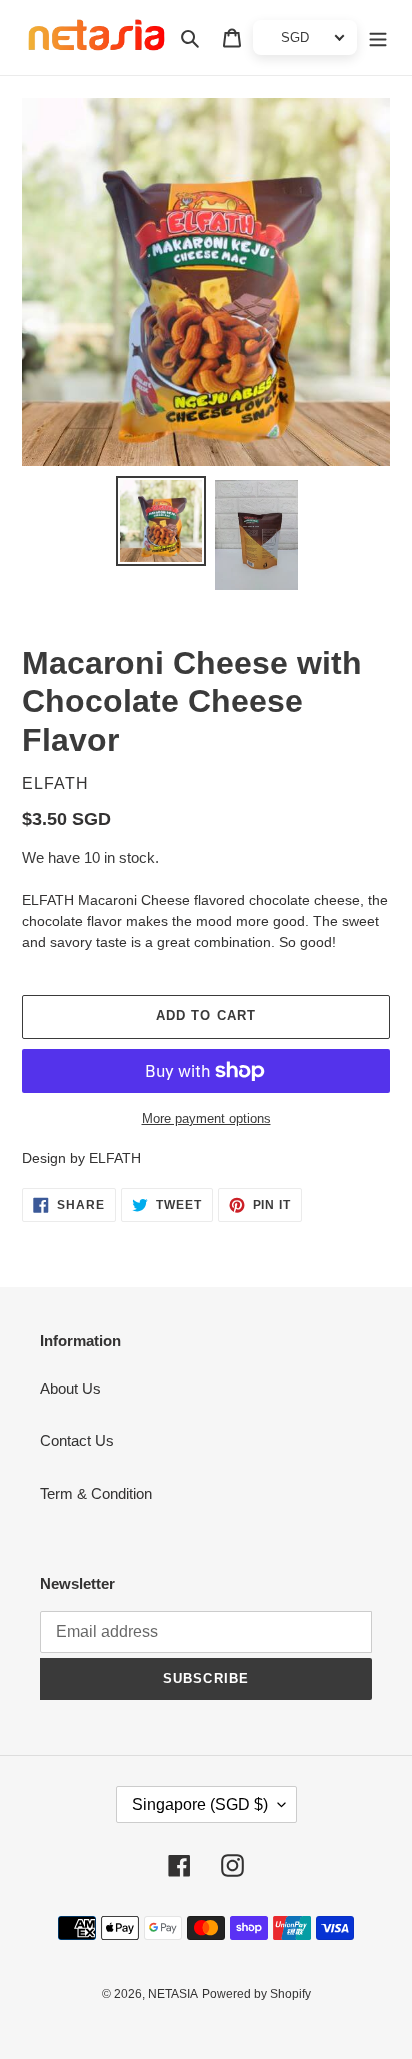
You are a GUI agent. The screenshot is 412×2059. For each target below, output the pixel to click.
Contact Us (77, 1440)
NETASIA (173, 1994)
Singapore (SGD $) (200, 1804)
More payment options (206, 1118)
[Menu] (378, 37)
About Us (70, 1388)
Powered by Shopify (256, 1994)
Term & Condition (96, 1493)
